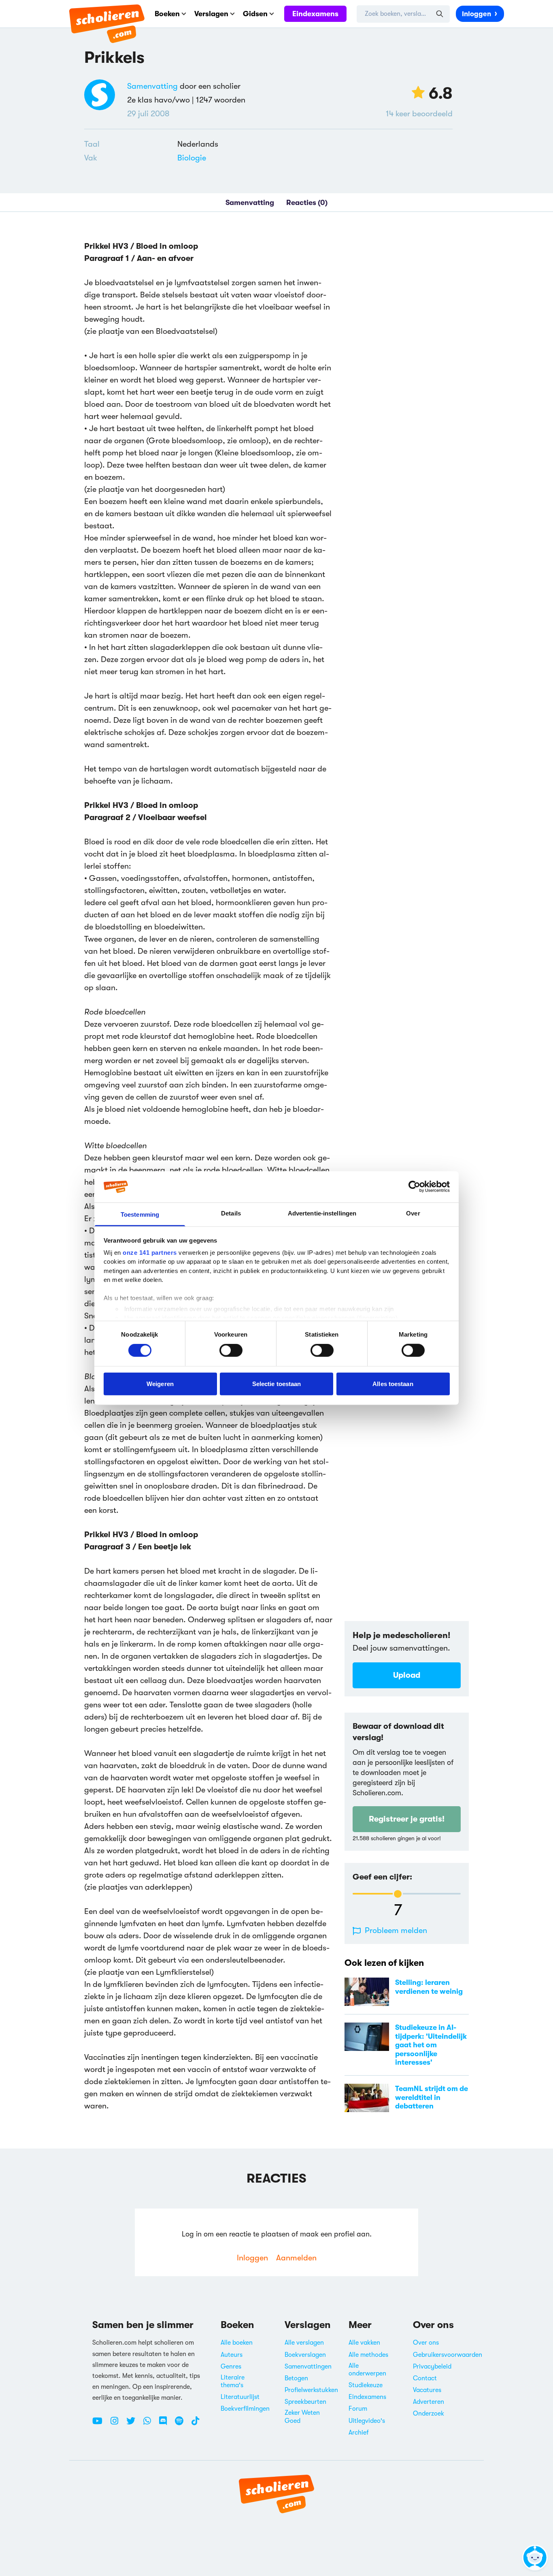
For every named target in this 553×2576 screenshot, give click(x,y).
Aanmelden (296, 2258)
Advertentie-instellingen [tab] (322, 1213)
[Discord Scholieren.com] (166, 2424)
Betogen (296, 2378)
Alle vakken (364, 2343)
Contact (425, 2378)
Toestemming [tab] (140, 1214)
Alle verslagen (304, 2343)
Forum (358, 2409)
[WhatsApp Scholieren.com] (150, 2424)
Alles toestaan (393, 1383)
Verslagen (211, 14)
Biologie (192, 158)
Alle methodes (368, 2355)
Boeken (167, 14)
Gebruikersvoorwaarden (448, 2355)
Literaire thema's (233, 2381)
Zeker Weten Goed (302, 2417)
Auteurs (232, 2355)
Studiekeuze (366, 2385)
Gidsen (255, 14)
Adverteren (429, 2402)
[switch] (231, 1350)
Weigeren (160, 1383)
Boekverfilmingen (245, 2409)
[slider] (398, 1894)
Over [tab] (413, 1213)
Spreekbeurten (305, 2402)
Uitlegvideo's (367, 2421)
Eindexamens (315, 14)
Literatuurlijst (240, 2397)
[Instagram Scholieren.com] (117, 2424)
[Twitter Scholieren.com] (134, 2424)
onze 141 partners (150, 1253)
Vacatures (427, 2390)
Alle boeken (237, 2343)
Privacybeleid (432, 2367)
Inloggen (476, 14)
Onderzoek (429, 2414)
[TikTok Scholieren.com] (195, 2424)
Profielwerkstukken (311, 2390)
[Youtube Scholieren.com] (100, 2424)
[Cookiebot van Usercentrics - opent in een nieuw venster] (414, 1187)
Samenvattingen (308, 2367)
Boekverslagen (305, 2355)
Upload (407, 1675)
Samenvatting (152, 86)
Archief (359, 2433)
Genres (231, 2367)
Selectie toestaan (277, 1383)
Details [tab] (231, 1213)
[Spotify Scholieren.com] (182, 2424)
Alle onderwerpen (367, 2370)
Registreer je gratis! (407, 1819)
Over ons (426, 2343)
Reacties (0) (307, 203)
